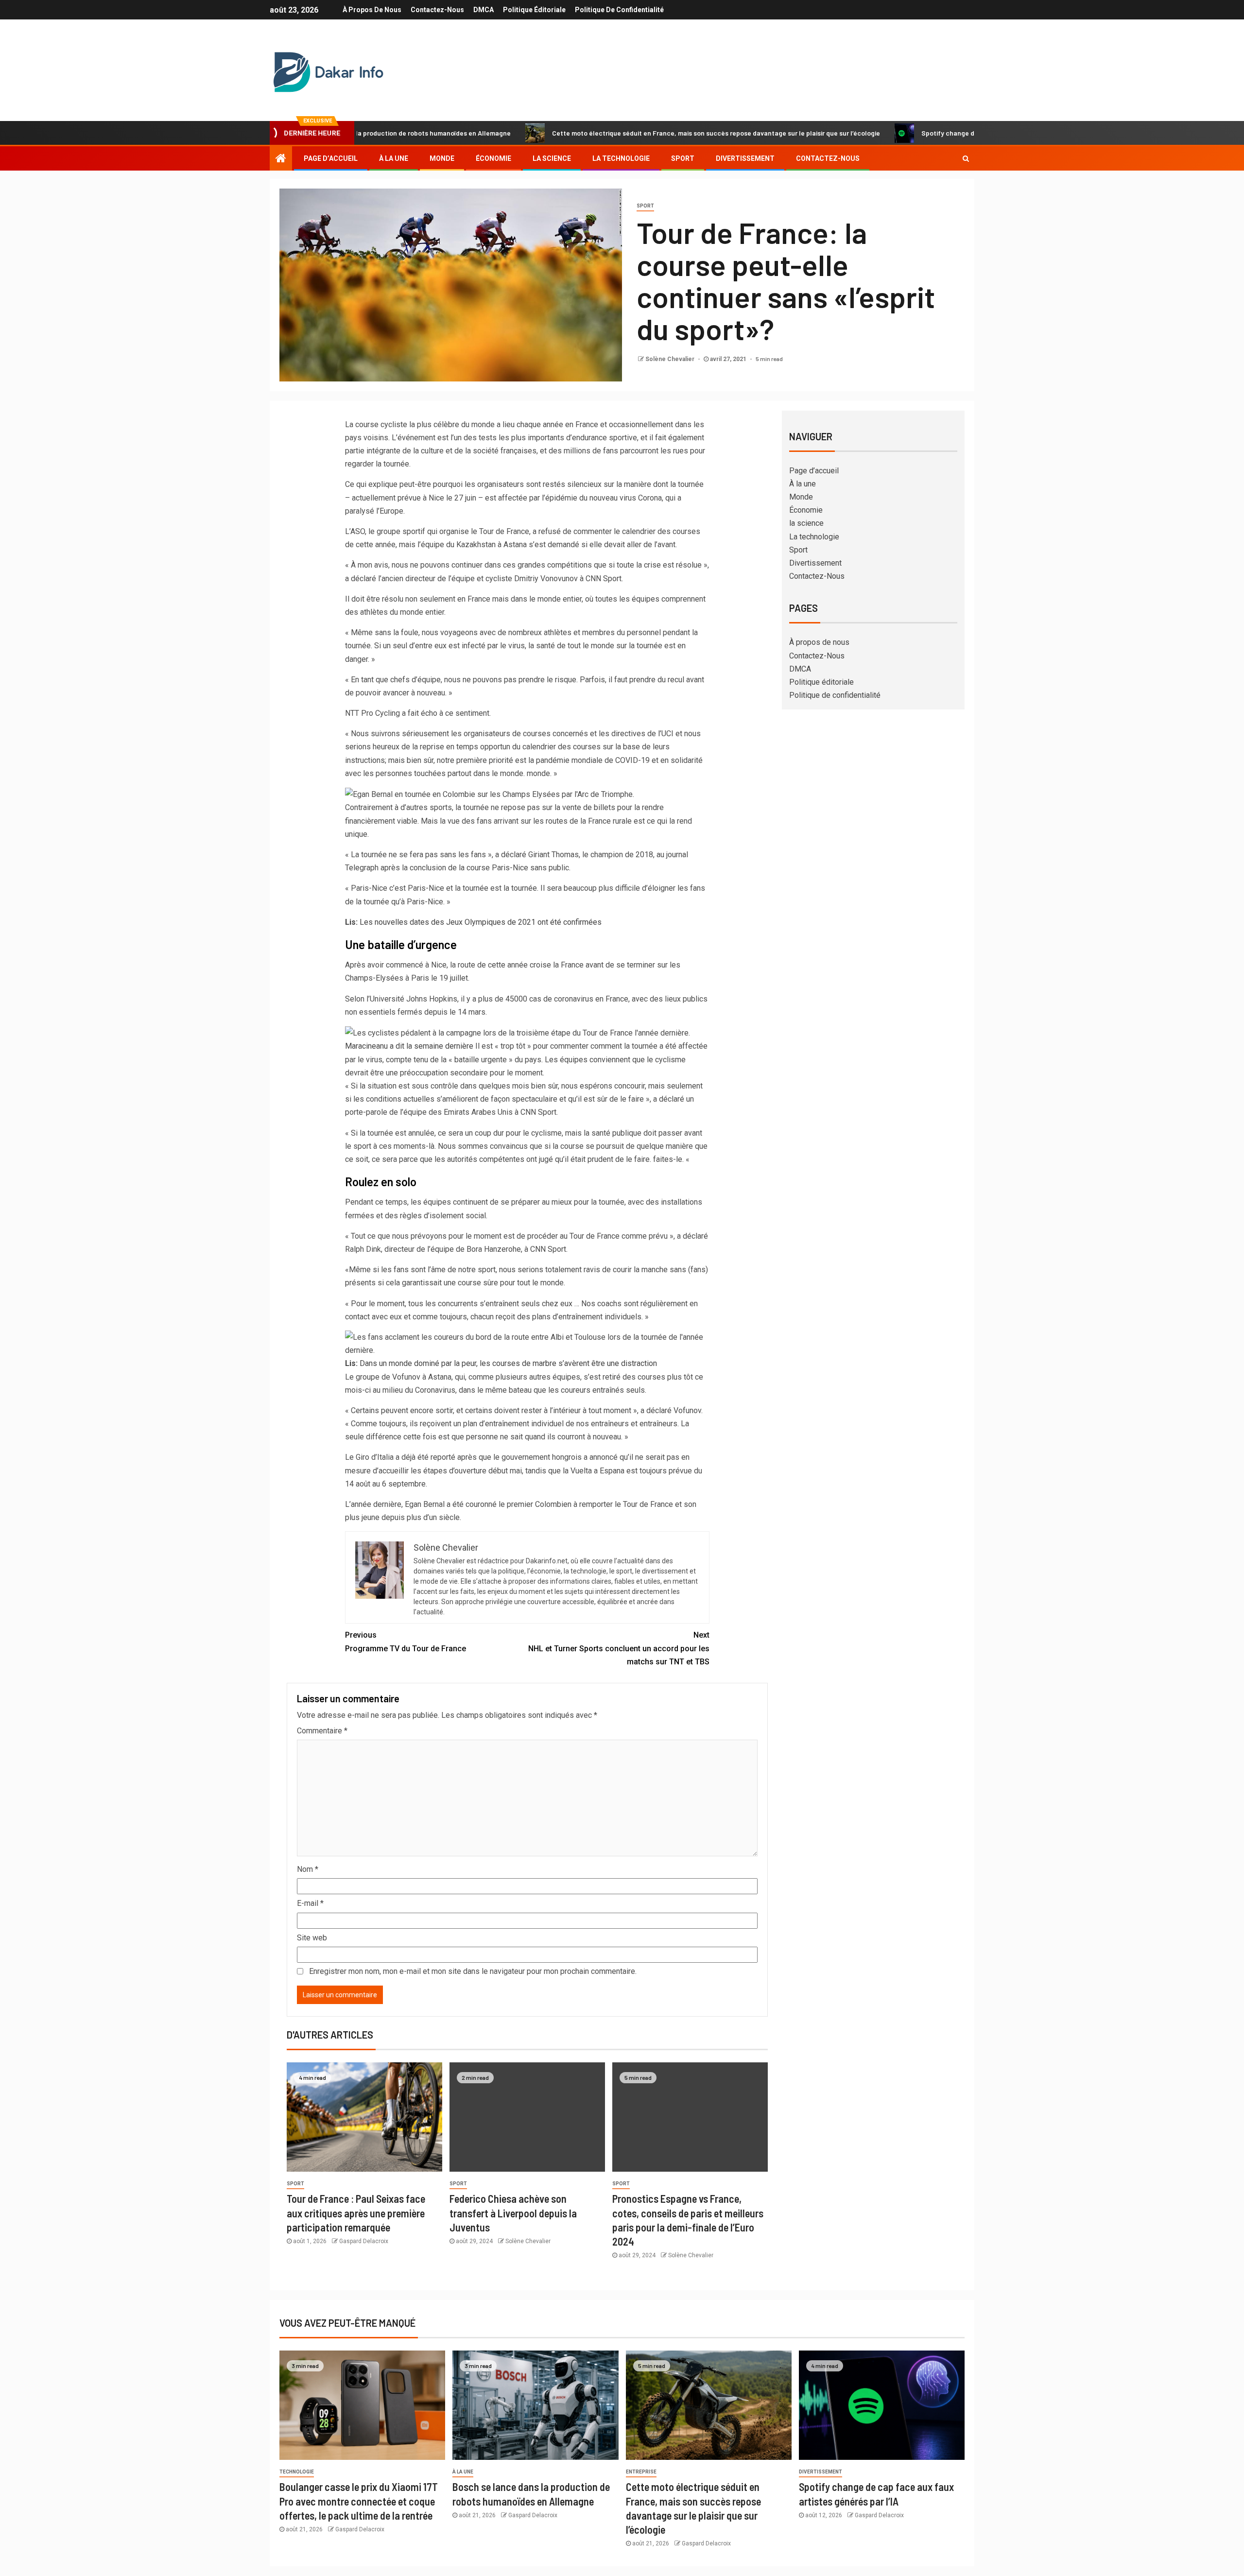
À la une (394, 158)
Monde (442, 158)
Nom (308, 1869)
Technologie (297, 2472)
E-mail (310, 1903)
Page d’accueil (331, 158)
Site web (312, 1938)
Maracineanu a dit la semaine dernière (409, 1046)
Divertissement (745, 158)
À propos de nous (372, 10)
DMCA (484, 10)
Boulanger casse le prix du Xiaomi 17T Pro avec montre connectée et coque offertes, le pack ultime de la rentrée (359, 2501)
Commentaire (322, 1731)
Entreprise (641, 2472)
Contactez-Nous (437, 10)
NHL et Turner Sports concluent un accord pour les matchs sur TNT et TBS (619, 1648)
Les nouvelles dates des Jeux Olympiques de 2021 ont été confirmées (473, 922)
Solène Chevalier (671, 359)
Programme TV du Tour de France (406, 1642)
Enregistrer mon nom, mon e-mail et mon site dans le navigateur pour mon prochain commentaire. (473, 1971)
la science (552, 158)
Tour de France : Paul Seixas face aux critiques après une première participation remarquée (356, 2213)
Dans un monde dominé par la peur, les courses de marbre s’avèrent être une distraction (501, 1363)
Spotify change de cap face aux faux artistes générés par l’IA (917, 133)
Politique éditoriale (534, 10)
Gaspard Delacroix (364, 2241)
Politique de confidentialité (619, 10)
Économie (493, 158)
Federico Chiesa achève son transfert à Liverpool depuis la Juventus (513, 2213)
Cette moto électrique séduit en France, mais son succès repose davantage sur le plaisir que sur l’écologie (617, 133)
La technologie (621, 158)
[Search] (966, 158)
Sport (683, 158)
